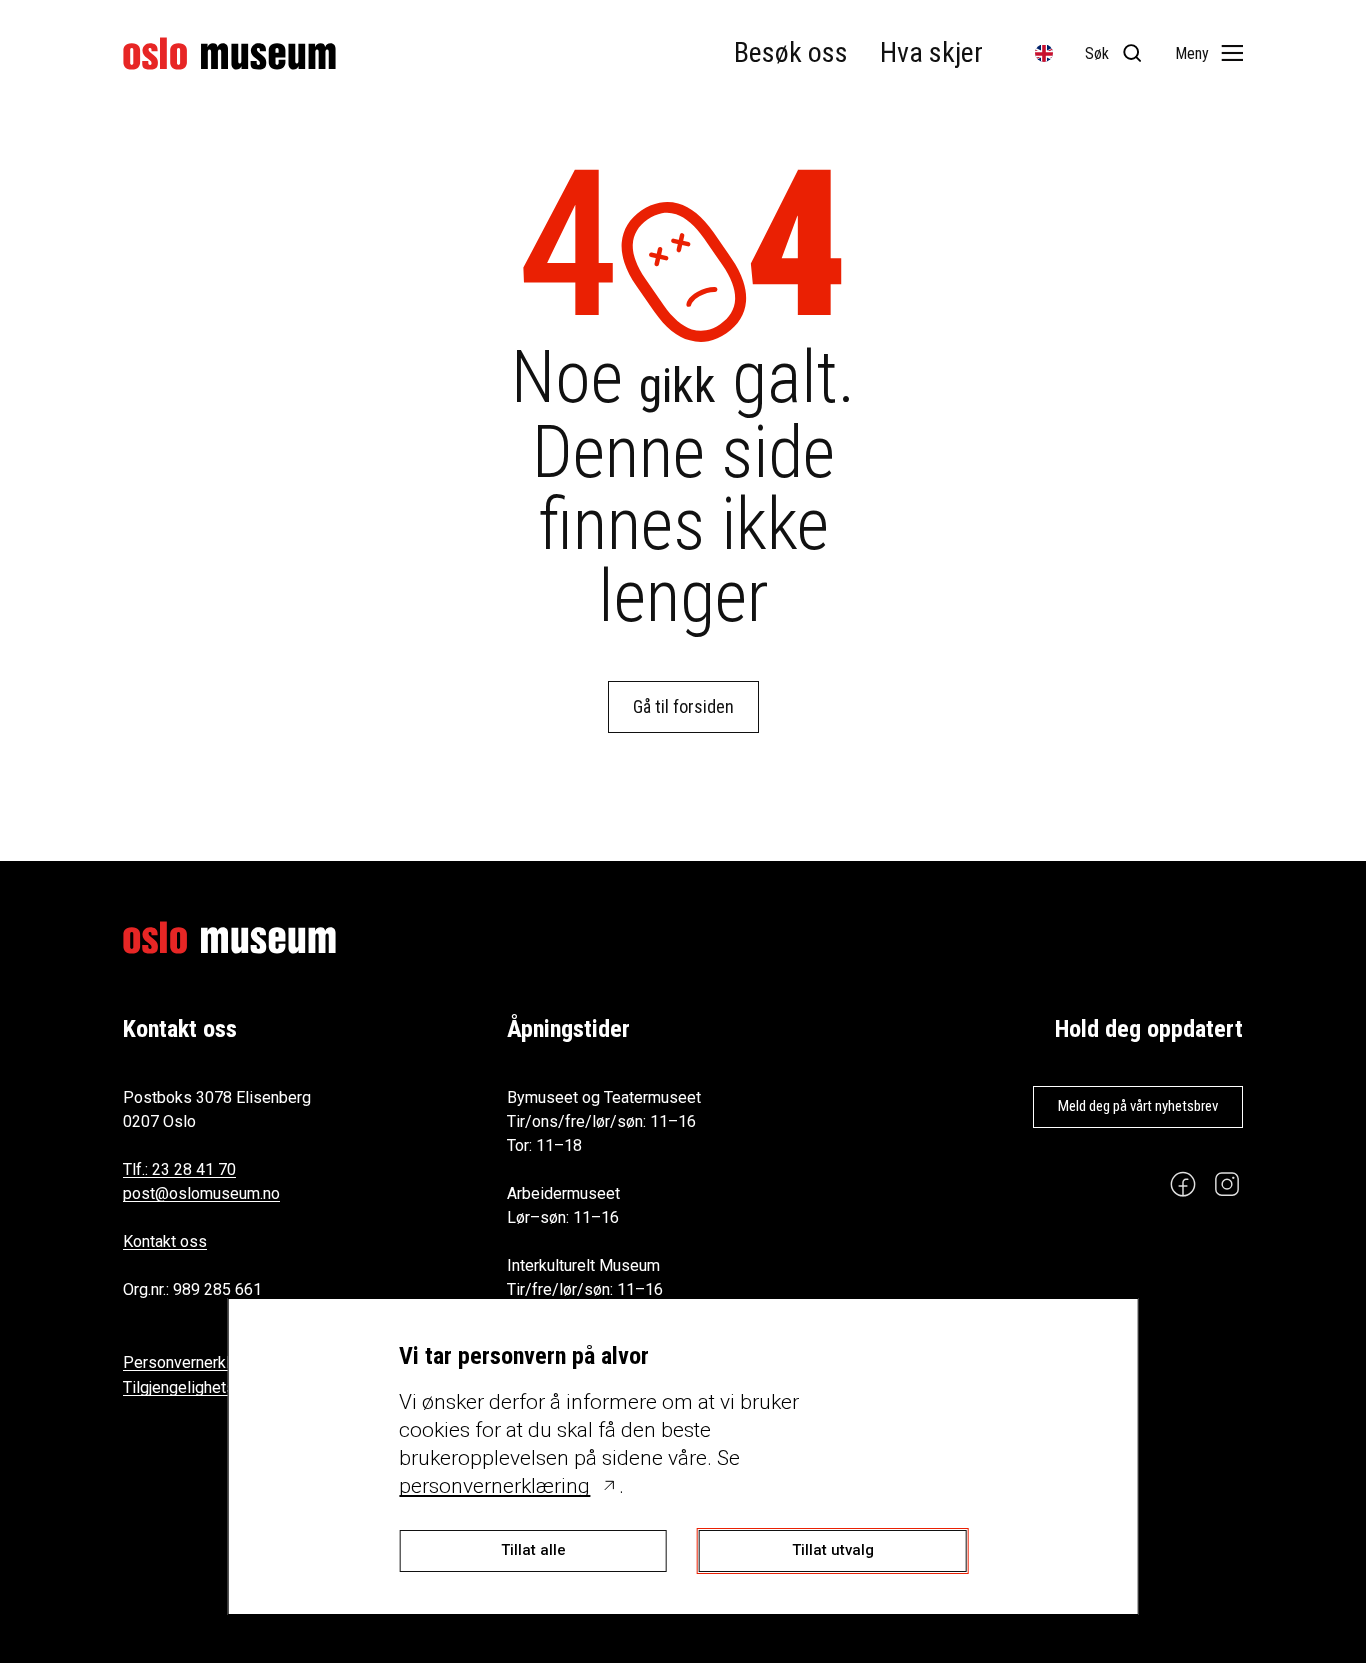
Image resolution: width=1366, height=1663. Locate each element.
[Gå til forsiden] (229, 53)
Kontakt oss (165, 1241)
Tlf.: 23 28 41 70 (179, 1169)
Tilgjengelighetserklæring (212, 1387)
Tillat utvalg (833, 1550)
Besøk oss (791, 52)
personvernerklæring (494, 1486)
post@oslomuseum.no (201, 1193)
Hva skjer (931, 52)
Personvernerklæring (196, 1362)
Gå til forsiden (683, 706)
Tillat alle (533, 1550)
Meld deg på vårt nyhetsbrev (1138, 1106)
